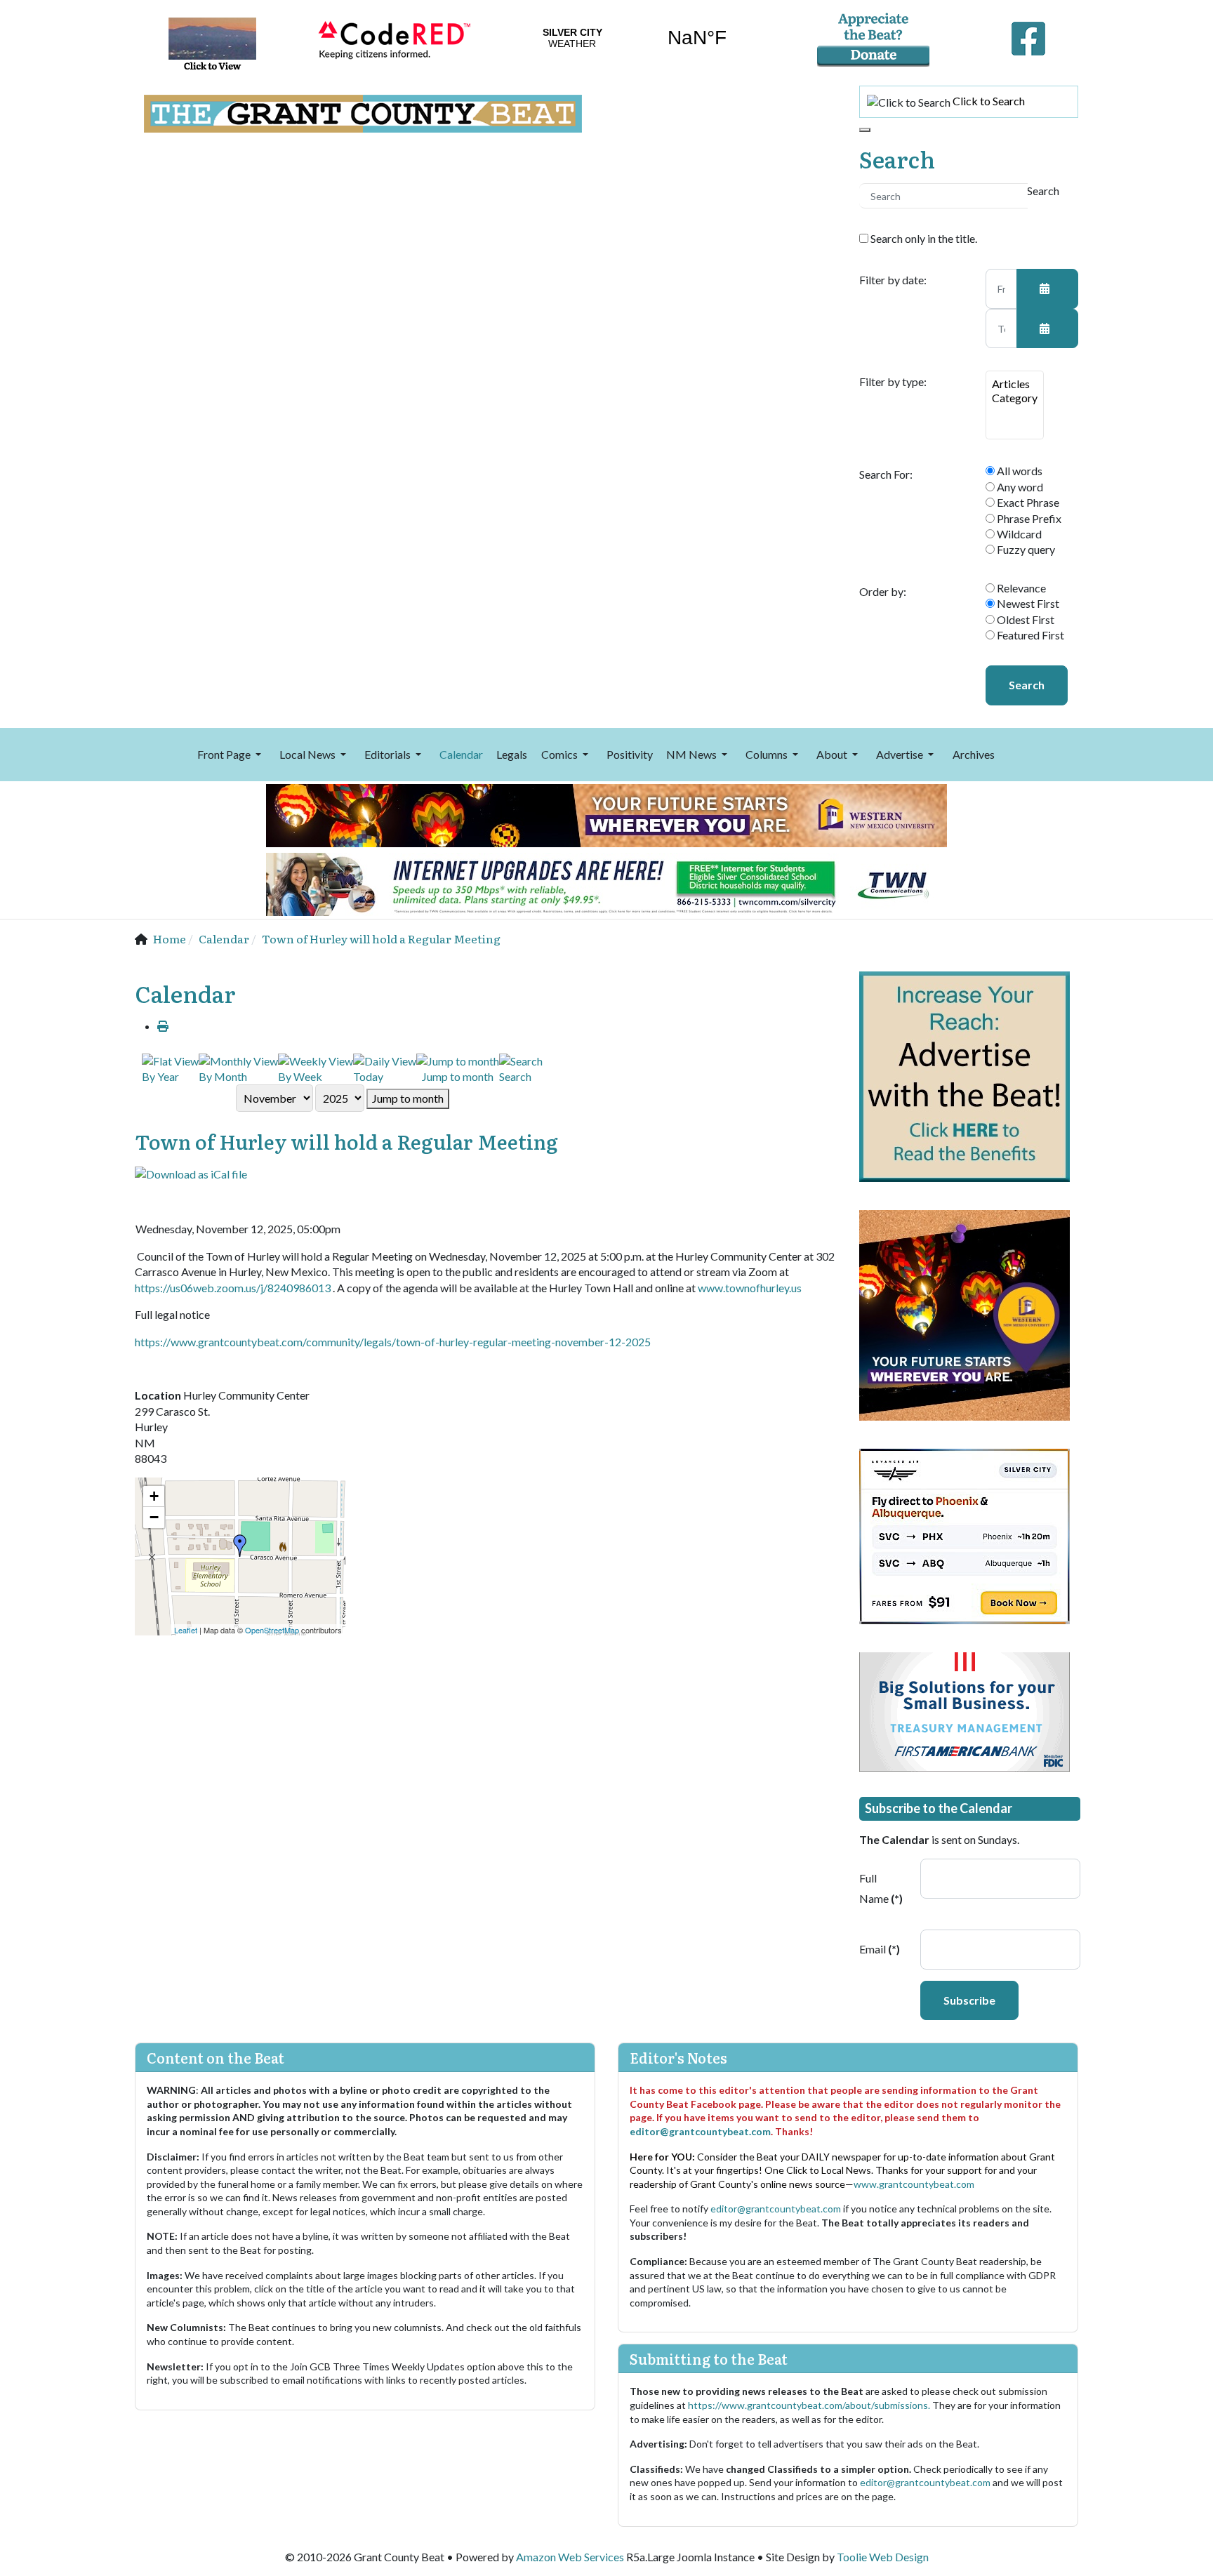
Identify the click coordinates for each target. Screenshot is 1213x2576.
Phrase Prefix (1028, 518)
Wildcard (1018, 534)
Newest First (1027, 603)
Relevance (1020, 588)
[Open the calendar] (1047, 288)
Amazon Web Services (570, 2557)
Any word (1019, 487)
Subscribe (969, 2000)
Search (1027, 685)
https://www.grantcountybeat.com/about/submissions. (810, 2405)
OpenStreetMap (272, 1630)
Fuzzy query (1025, 549)
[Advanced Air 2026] (965, 1535)
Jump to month (408, 1098)
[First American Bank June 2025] (965, 1710)
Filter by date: (893, 280)
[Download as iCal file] (191, 1173)
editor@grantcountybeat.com (700, 2131)
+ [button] (154, 1496)
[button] (231, 755)
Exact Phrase (1027, 502)
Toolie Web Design (883, 2557)
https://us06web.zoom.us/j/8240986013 (233, 1288)
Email (880, 1949)
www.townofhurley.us (751, 1288)
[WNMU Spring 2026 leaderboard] (606, 814)
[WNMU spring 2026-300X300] (965, 1314)
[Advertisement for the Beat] (965, 1075)
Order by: (883, 592)
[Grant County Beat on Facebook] (1028, 35)
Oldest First (1025, 619)
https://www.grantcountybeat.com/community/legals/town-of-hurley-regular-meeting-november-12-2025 (393, 1342)
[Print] (163, 1026)
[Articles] (1015, 384)
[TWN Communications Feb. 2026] (606, 883)
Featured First (1029, 635)
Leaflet (186, 1630)
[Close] (865, 130)
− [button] (154, 1517)
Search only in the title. (923, 238)
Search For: (886, 474)
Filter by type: (893, 382)
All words (1019, 471)
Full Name (881, 1888)
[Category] (1015, 398)
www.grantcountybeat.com (914, 2184)
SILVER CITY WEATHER (635, 38)
